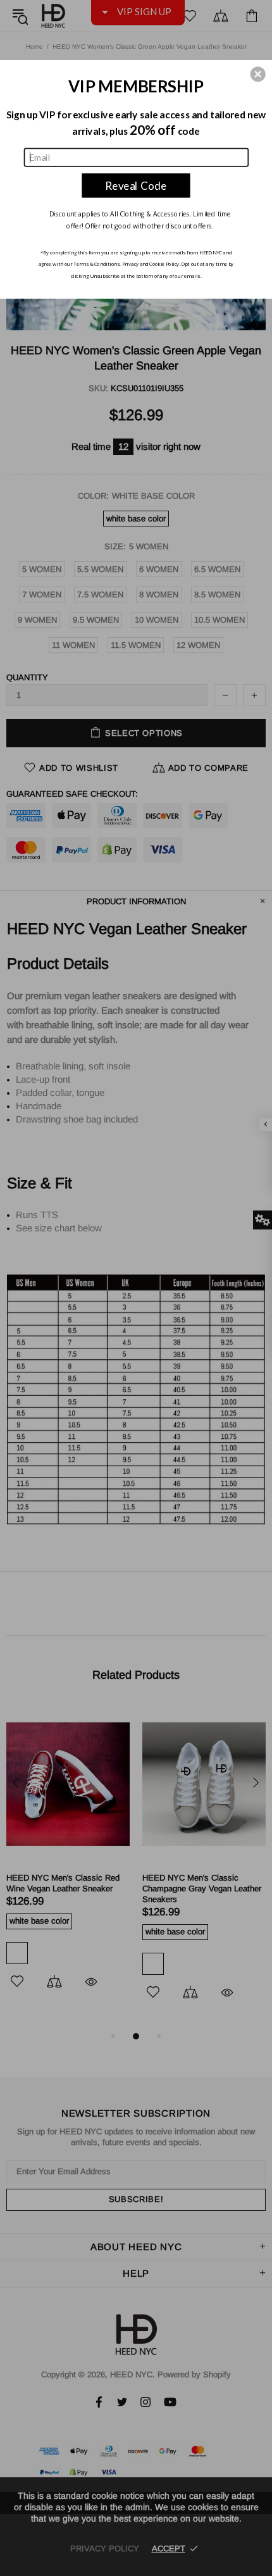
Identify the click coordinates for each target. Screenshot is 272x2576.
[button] (258, 74)
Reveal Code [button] (136, 185)
